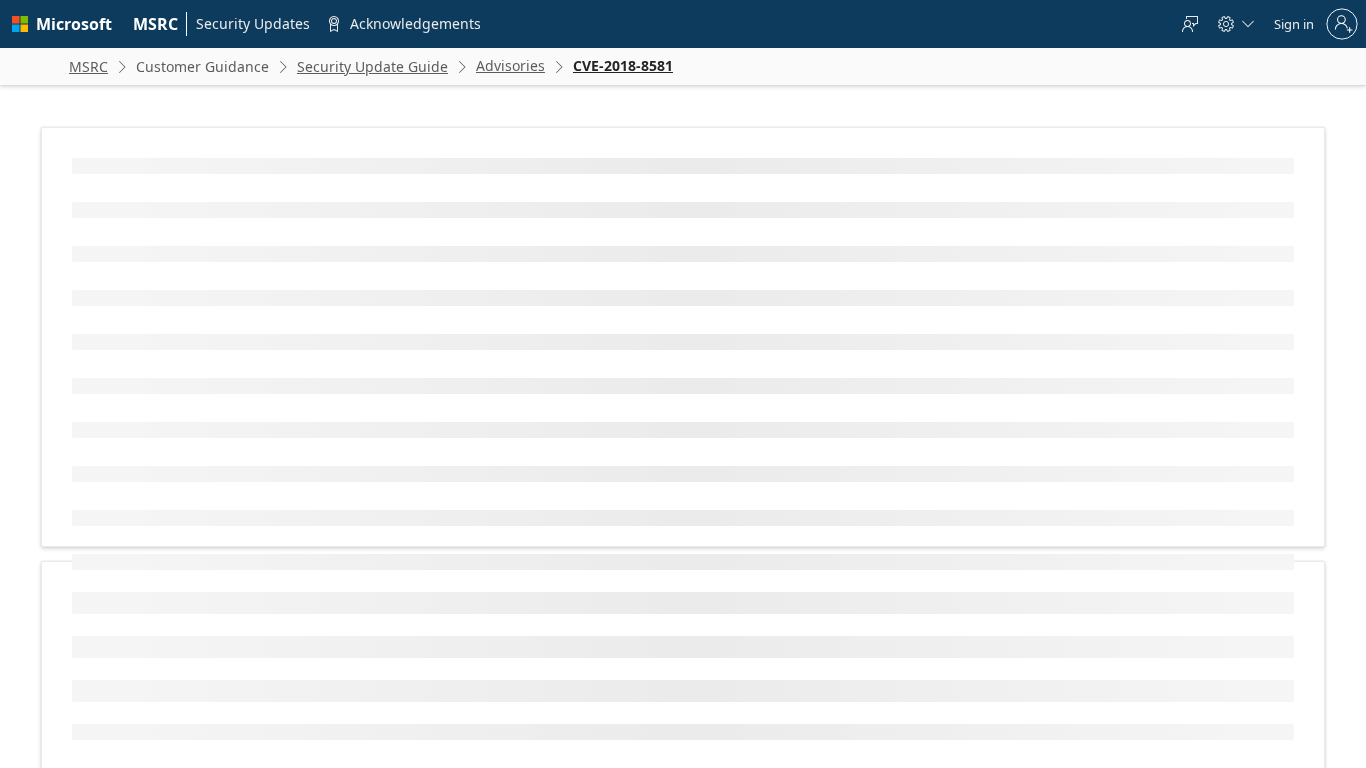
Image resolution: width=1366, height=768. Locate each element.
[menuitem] (156, 24)
